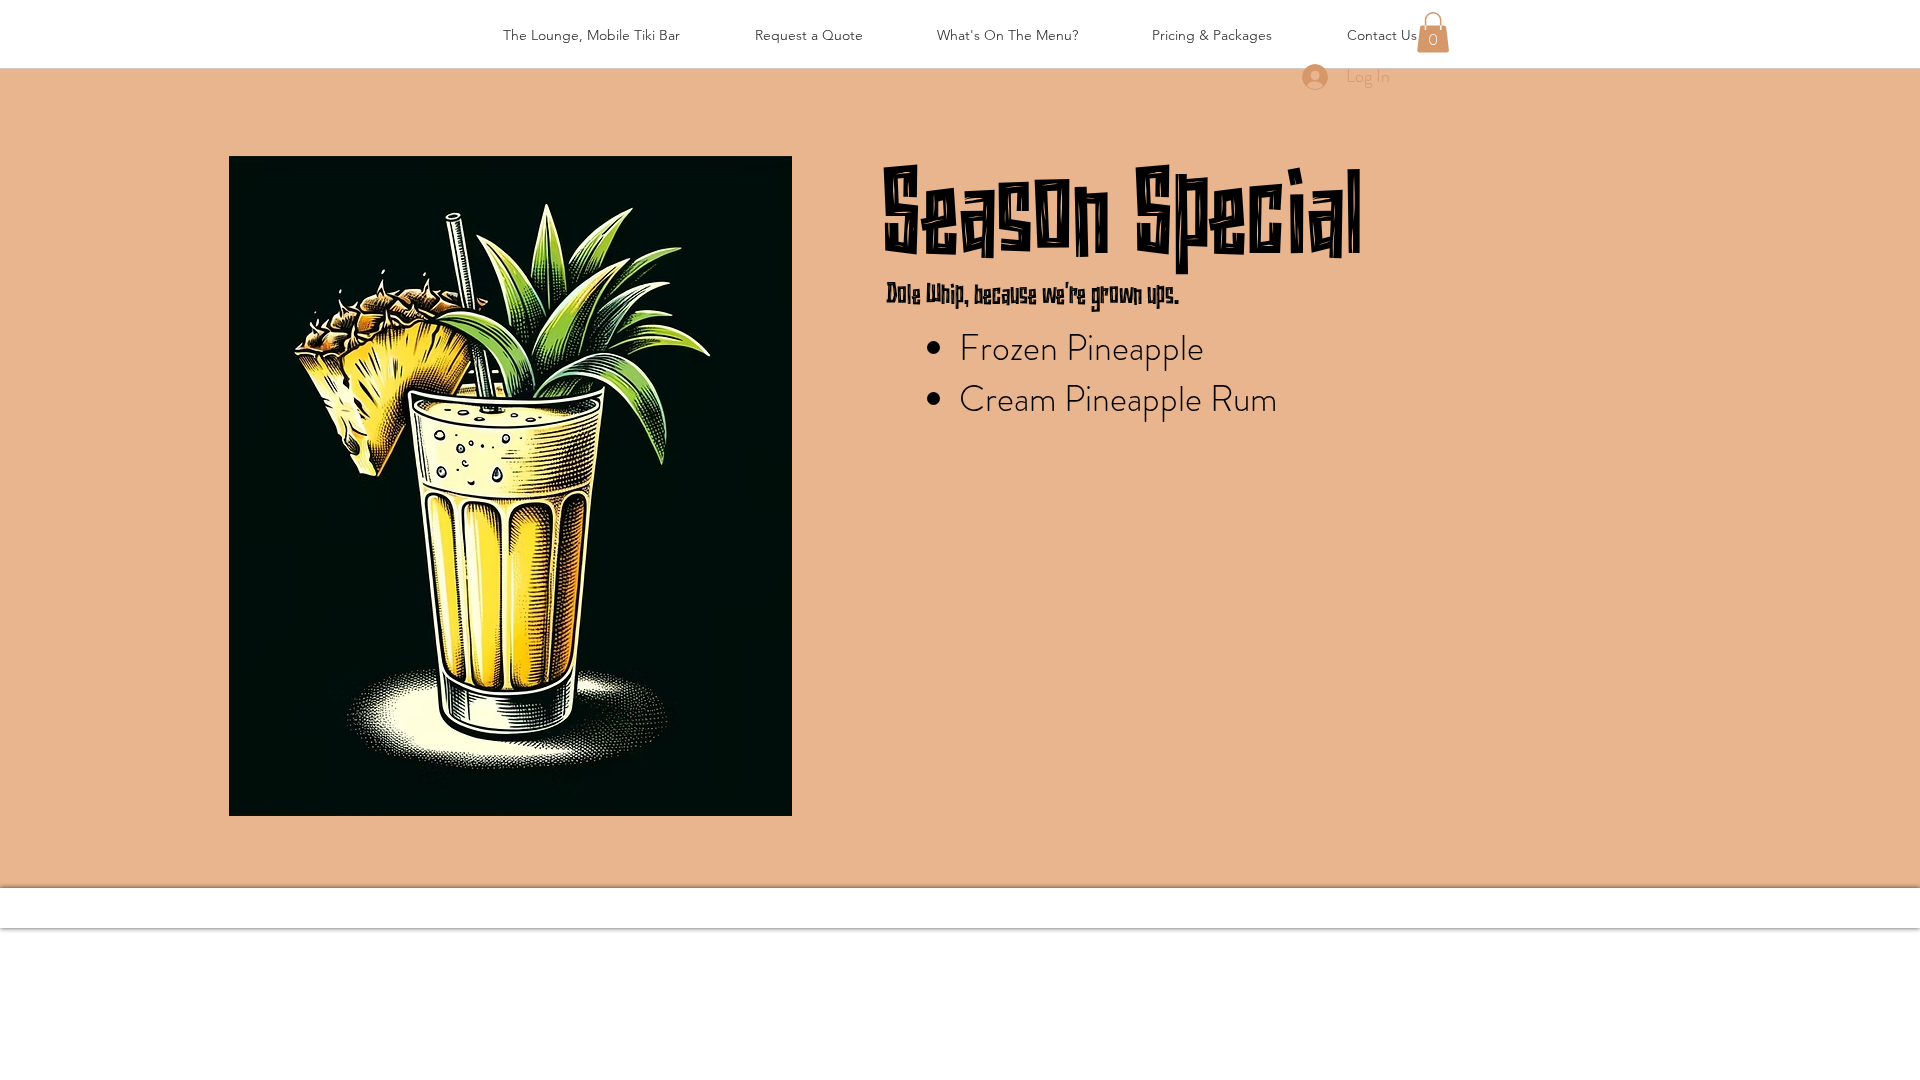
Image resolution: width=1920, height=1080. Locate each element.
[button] (1433, 32)
